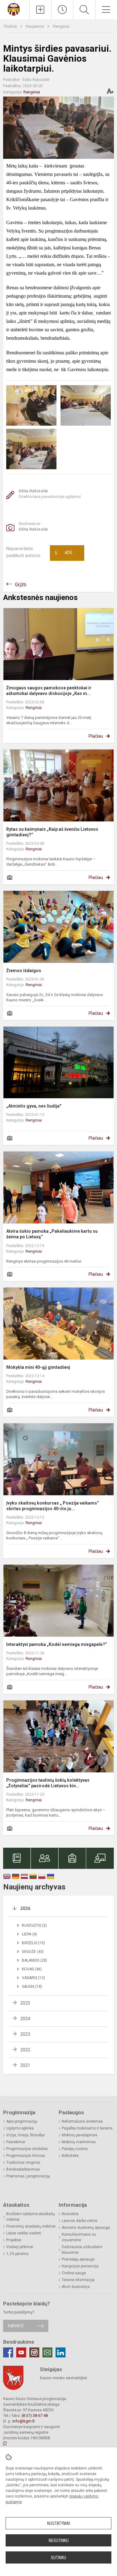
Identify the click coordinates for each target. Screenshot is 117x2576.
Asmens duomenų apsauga (86, 2228)
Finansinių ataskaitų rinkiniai (31, 2226)
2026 (25, 1908)
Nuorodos (70, 2214)
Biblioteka (70, 2156)
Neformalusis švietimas (82, 2121)
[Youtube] (21, 2352)
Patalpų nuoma (75, 2149)
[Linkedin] (61, 2352)
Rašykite (16, 2326)
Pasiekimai (16, 2142)
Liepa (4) (29, 1934)
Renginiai (61, 26)
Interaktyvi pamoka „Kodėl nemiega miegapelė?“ (57, 1644)
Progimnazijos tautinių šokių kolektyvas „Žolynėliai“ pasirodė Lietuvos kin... (48, 1783)
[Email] (47, 2352)
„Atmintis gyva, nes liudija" (34, 1106)
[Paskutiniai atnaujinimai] (62, 10)
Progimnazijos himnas (26, 2156)
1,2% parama (17, 2254)
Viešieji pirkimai (20, 2247)
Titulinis (10, 26)
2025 (25, 2003)
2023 (25, 2034)
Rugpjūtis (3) (34, 1926)
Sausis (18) (32, 1987)
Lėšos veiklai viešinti (24, 2233)
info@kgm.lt (24, 2421)
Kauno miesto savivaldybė (63, 2378)
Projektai (14, 2240)
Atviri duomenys (76, 2287)
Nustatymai (59, 2523)
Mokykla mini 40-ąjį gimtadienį (38, 1367)
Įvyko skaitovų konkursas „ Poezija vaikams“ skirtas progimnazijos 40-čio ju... (53, 1506)
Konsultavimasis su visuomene (79, 2237)
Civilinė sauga (74, 2273)
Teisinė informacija (78, 2280)
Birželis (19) (33, 1943)
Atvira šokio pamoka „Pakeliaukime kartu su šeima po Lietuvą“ (52, 1234)
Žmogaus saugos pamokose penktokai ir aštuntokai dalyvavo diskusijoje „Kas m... (49, 691)
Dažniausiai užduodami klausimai (82, 2250)
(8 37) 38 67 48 (35, 2415)
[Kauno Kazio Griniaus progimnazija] (15, 9)
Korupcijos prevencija (80, 2266)
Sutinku (58, 2558)
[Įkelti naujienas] (40, 10)
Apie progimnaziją (22, 2121)
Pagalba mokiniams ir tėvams (87, 2128)
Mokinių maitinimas (79, 2142)
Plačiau (96, 736)
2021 (25, 2065)
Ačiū (63, 553)
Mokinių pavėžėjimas (80, 2135)
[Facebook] (8, 2352)
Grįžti (21, 585)
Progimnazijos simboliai (27, 2149)
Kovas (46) (32, 1969)
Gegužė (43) (33, 1952)
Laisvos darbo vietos (80, 2221)
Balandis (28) (34, 1960)
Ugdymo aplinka (20, 2128)
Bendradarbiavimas (23, 2169)
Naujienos (35, 26)
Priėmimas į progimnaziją (28, 2176)
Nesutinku (59, 2541)
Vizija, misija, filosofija (25, 2135)
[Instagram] (34, 2352)
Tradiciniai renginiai (23, 2162)
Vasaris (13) (33, 1978)
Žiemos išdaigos (24, 971)
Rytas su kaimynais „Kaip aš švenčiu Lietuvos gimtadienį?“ (52, 832)
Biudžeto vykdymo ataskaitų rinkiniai (31, 2217)
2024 (25, 2019)
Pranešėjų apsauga (78, 2259)
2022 (25, 2050)
